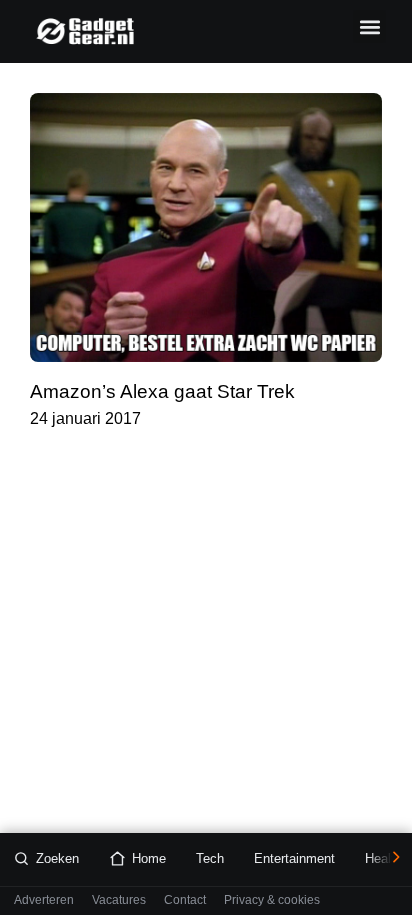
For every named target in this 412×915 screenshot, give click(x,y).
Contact (185, 900)
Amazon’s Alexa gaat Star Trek (162, 391)
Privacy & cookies (272, 900)
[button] (369, 26)
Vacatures (119, 900)
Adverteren (44, 900)
